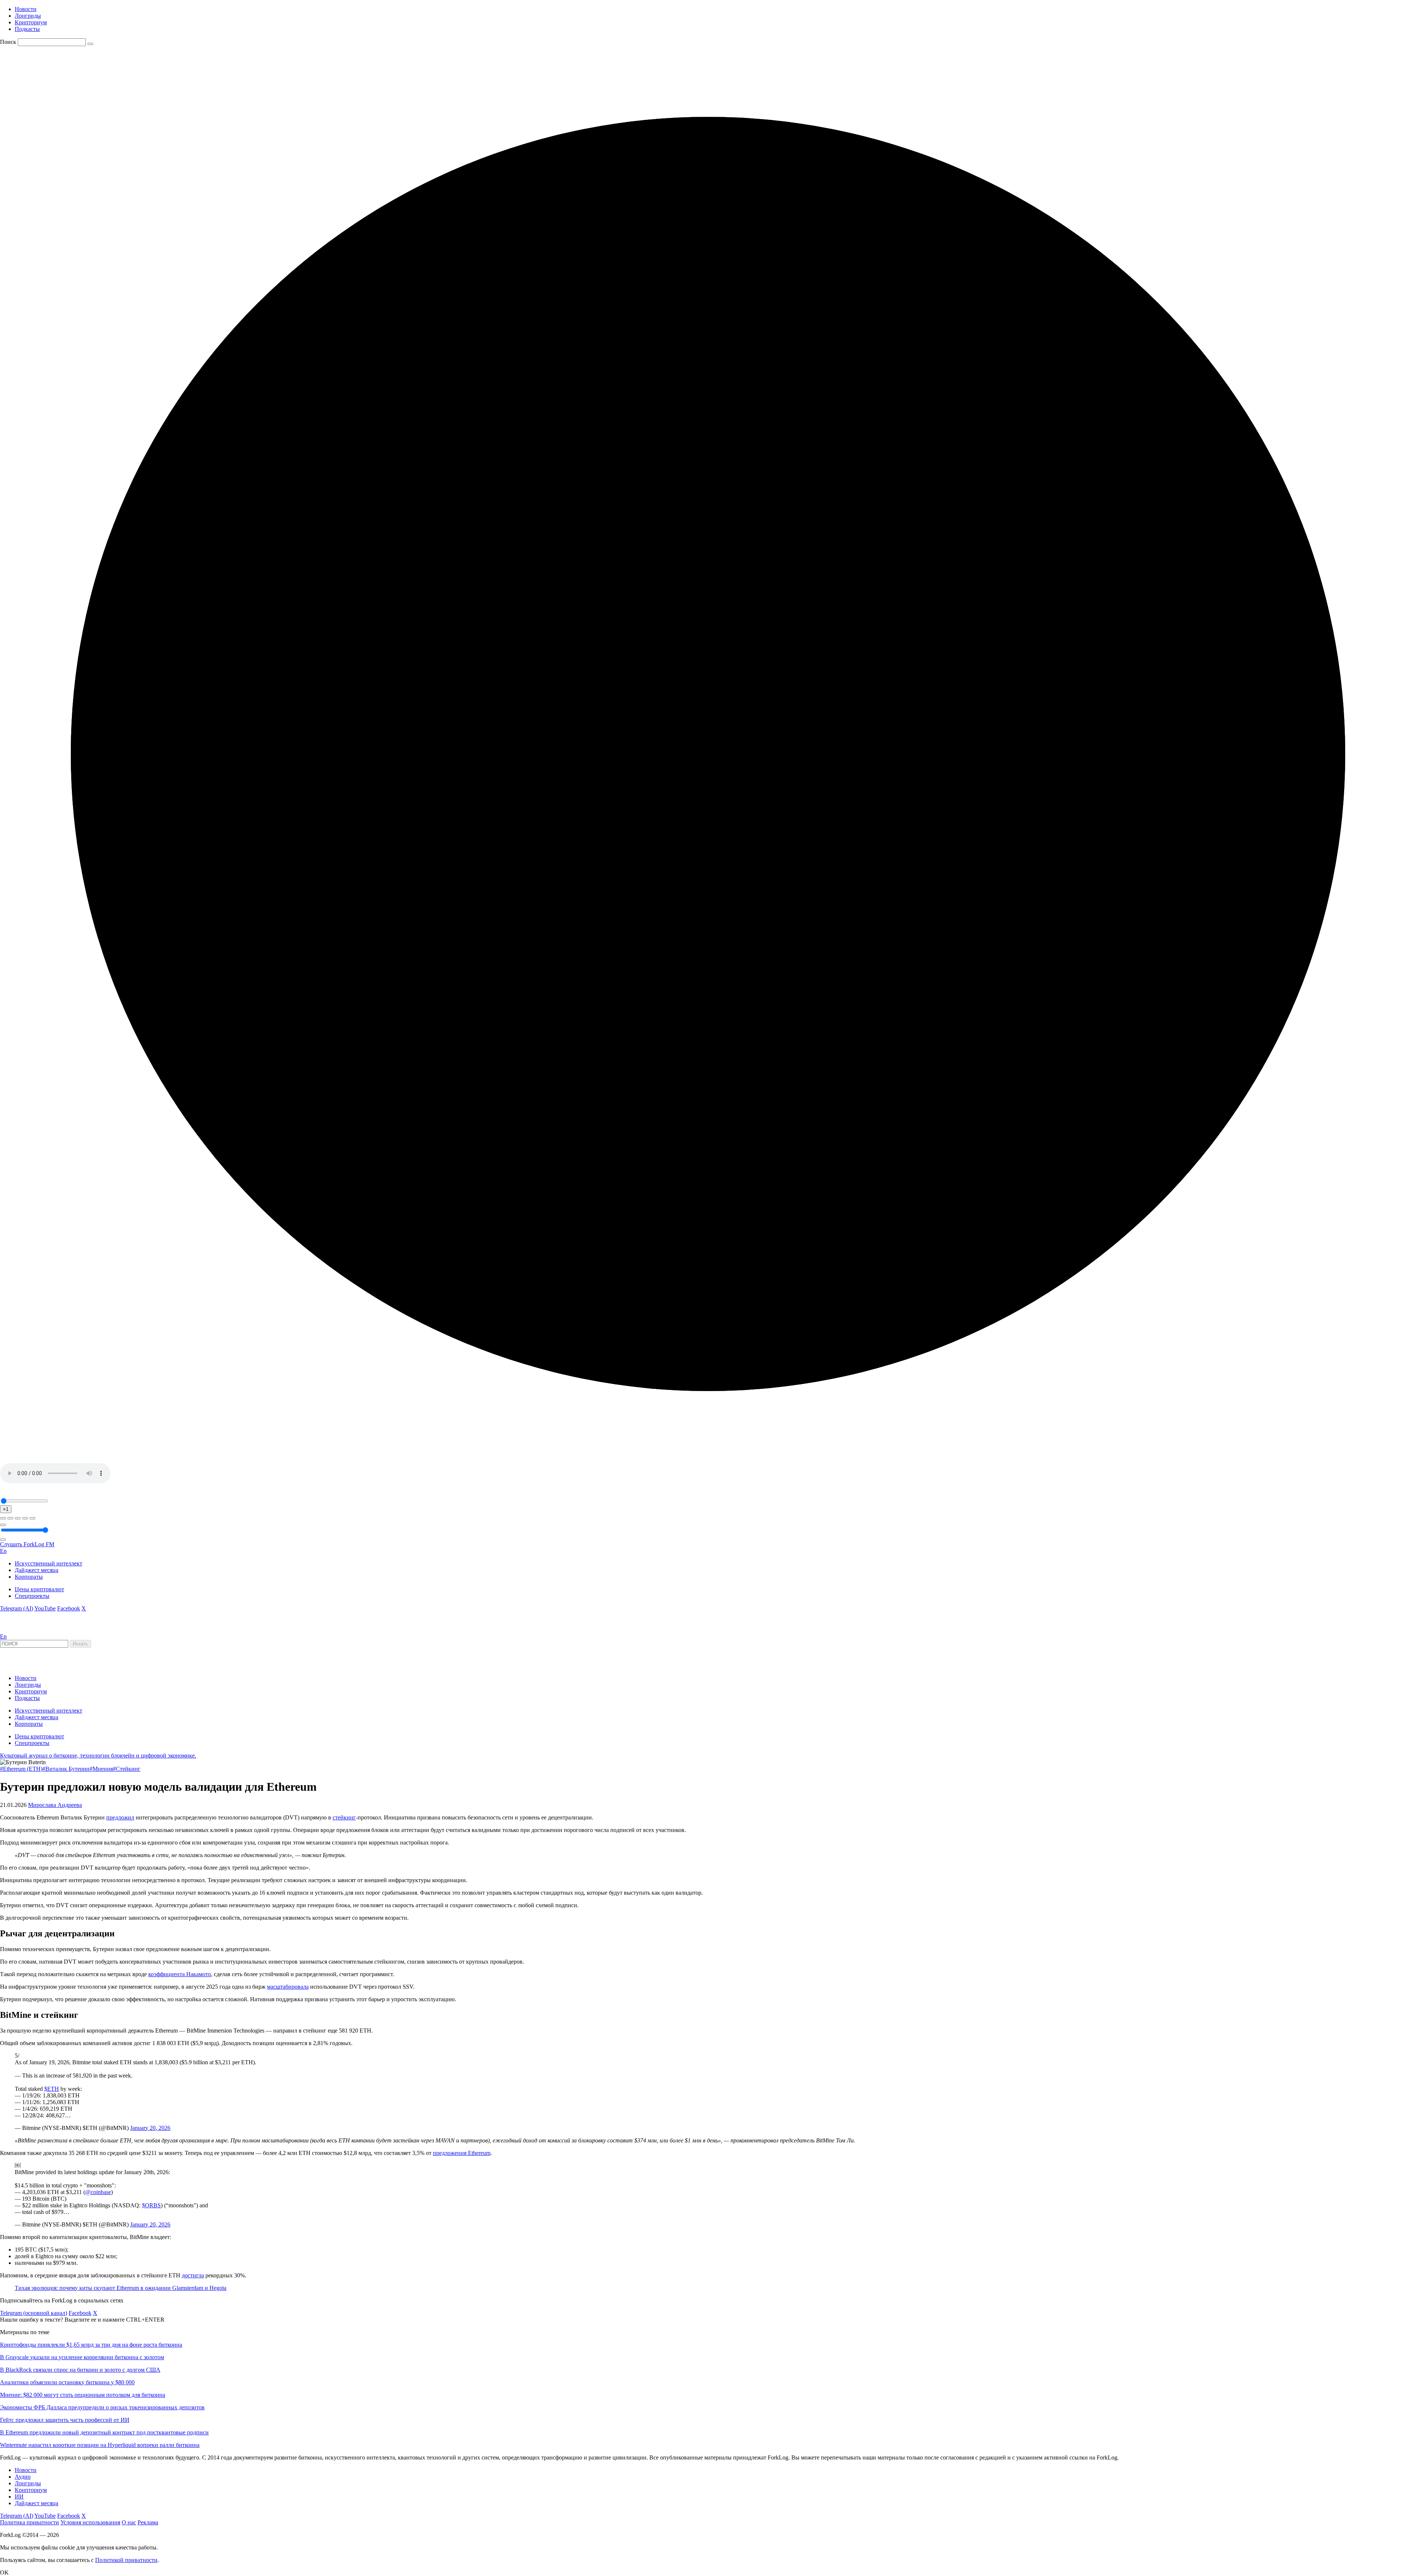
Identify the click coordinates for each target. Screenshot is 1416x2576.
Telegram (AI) (17, 1608)
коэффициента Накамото (180, 1974)
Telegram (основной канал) (34, 2313)
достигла (193, 2275)
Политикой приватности (126, 2560)
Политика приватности (29, 2522)
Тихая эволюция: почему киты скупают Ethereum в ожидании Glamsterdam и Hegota (121, 2288)
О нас (129, 2522)
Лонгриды (28, 16)
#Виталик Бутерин (66, 1769)
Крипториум (31, 22)
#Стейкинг (127, 1769)
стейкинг (344, 1817)
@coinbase (98, 2192)
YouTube (45, 1608)
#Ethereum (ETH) (21, 1769)
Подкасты (27, 29)
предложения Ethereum (462, 2153)
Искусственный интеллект (48, 1563)
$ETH (52, 2089)
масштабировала (288, 1987)
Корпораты (29, 1577)
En (3, 1551)
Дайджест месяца (37, 1570)
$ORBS (151, 2205)
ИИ (19, 2497)
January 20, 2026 (150, 2128)
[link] (20, 1630)
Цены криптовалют (39, 1589)
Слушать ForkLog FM (27, 1544)
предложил (120, 1817)
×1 (6, 1509)
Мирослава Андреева (55, 1805)
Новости (26, 9)
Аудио (23, 2477)
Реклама (148, 2522)
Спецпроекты (32, 1596)
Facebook (69, 1608)
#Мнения (101, 1769)
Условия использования (90, 2522)
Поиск (8, 42)
